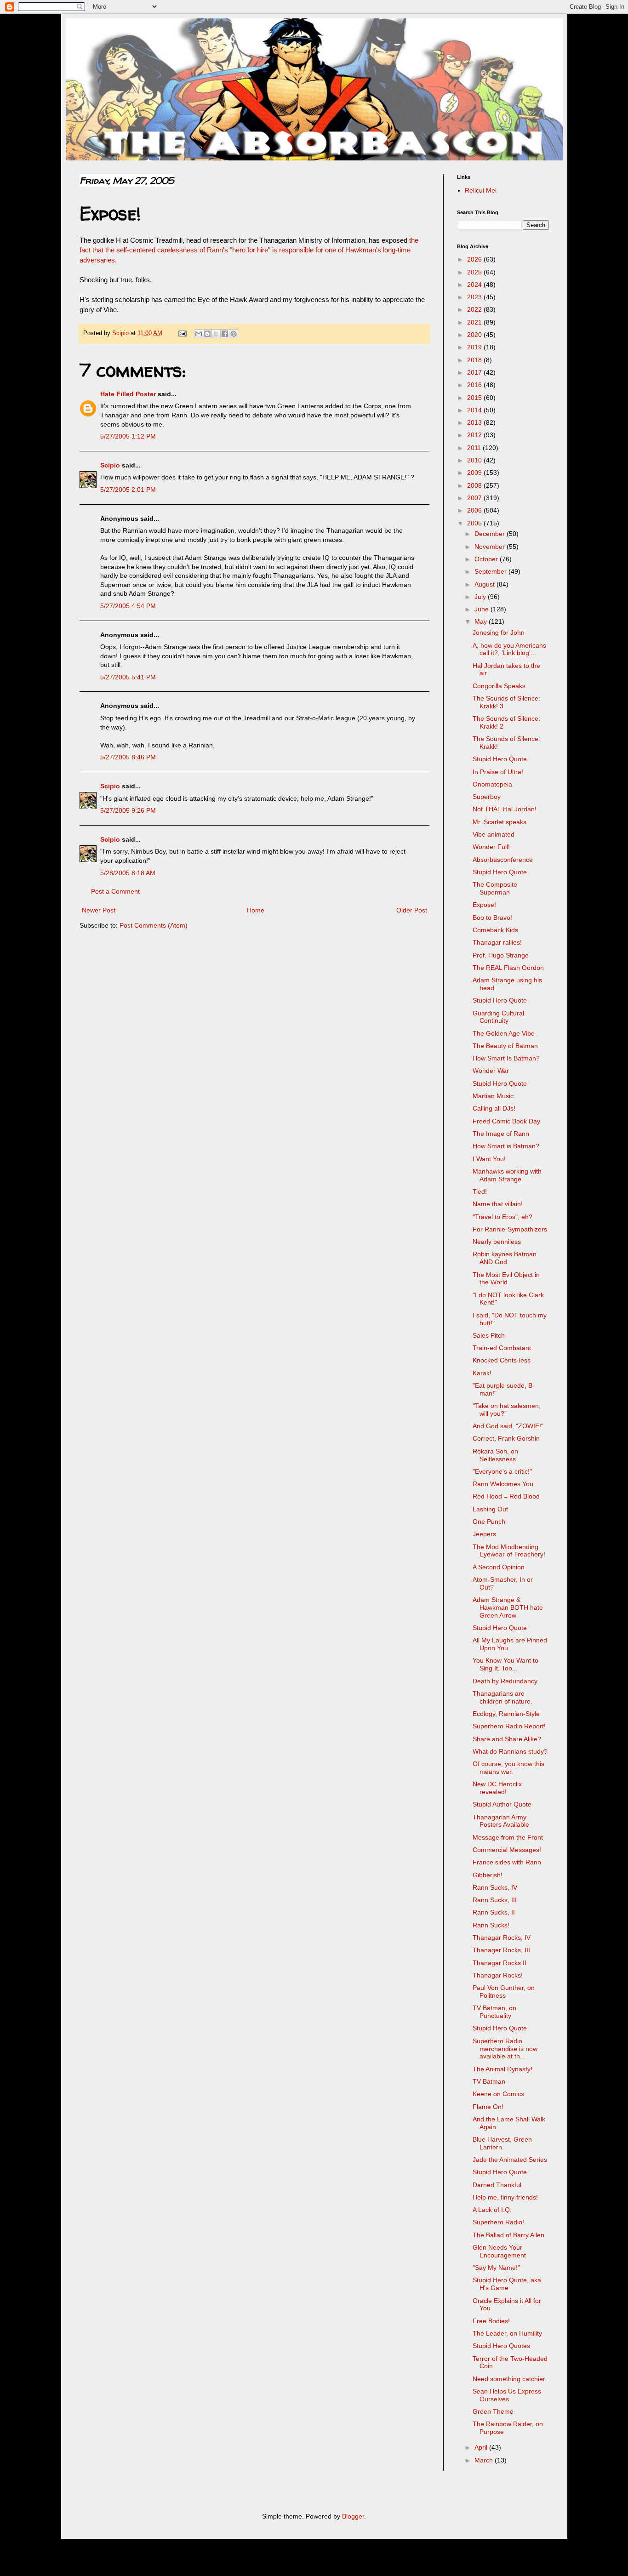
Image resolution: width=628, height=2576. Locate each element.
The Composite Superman (495, 888)
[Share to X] (216, 334)
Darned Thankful (497, 2185)
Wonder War (491, 1071)
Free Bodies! (491, 2321)
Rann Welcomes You (503, 1484)
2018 (475, 360)
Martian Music (493, 1096)
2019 (475, 347)
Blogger (353, 2516)
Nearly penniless (497, 1242)
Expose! (484, 905)
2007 (475, 498)
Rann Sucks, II (494, 1912)
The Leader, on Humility (507, 2333)
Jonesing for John (499, 633)
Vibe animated (494, 834)
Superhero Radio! (498, 2222)
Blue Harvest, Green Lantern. (502, 2143)
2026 (475, 259)
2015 (475, 398)
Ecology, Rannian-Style (506, 1714)
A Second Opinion (499, 1567)
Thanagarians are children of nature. (502, 1697)
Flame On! (488, 2107)
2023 (475, 297)
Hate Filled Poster (128, 394)
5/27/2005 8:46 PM (128, 757)
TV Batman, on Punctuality (494, 2012)
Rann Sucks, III (495, 1900)
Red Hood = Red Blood (506, 1496)
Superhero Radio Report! (509, 1726)
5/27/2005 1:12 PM (128, 436)
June (482, 609)
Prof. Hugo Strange (501, 955)
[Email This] (199, 334)
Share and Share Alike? (507, 1739)
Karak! (482, 1373)
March (485, 2460)
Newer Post (99, 910)
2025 (475, 272)
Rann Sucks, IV (495, 1887)
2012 (475, 435)
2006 (475, 510)
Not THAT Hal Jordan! (505, 809)
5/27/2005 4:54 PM (128, 606)
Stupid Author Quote (502, 1804)
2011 (475, 448)
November (491, 547)
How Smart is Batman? (506, 1146)
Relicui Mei (481, 190)
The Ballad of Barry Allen (508, 2235)
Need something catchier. (510, 2379)
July (481, 597)
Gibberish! (488, 1875)
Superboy (487, 797)
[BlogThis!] (207, 334)
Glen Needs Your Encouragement (499, 2251)
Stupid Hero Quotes (501, 2346)
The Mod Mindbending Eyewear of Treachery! (509, 1551)
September (491, 571)
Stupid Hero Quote (500, 759)
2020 (475, 335)
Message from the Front (508, 1837)
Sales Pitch (489, 1335)
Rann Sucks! (491, 1925)
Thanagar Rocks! (498, 1975)
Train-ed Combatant (502, 1348)
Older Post (412, 910)
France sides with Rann (507, 1862)
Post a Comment (115, 891)
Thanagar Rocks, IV (502, 1938)
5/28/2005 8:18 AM (128, 873)
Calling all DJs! (494, 1108)
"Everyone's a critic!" (502, 1471)
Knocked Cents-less (502, 1360)
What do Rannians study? (510, 1751)
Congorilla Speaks (499, 686)
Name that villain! (498, 1204)
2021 (475, 322)
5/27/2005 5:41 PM (128, 677)
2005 (475, 523)
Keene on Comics (498, 2094)
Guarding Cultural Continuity (498, 1017)
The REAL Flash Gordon (508, 968)
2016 (475, 385)
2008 (475, 485)
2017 (475, 372)
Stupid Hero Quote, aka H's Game (507, 2284)
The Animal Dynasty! (502, 2069)
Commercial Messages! (507, 1850)
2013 (475, 422)
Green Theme (493, 2411)
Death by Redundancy (505, 1681)
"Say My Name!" (496, 2268)
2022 (475, 309)
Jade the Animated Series (510, 2160)
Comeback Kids (495, 930)
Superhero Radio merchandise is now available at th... (505, 2049)
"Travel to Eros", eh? (502, 1217)
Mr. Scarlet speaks (500, 822)
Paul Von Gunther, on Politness (504, 1992)
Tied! (480, 1191)
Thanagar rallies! (497, 942)
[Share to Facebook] (225, 334)
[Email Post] (182, 333)
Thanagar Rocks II (500, 1963)
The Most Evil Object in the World (506, 1279)
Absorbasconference (503, 860)
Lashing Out (490, 1509)
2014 (475, 410)
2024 (475, 285)
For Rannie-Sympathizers (510, 1229)
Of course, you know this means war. (508, 1768)
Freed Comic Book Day (506, 1121)
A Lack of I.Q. (492, 2210)
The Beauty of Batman (505, 1046)
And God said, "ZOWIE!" (508, 1426)
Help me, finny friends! (505, 2197)
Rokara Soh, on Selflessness (495, 1455)
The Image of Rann (501, 1134)
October (487, 559)
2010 (475, 460)
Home (256, 910)
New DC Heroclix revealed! (497, 1788)
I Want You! (489, 1159)
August (485, 584)
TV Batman (489, 2081)
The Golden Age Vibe (504, 1033)
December (491, 534)
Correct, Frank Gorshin (506, 1438)
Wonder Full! (491, 847)
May (482, 621)
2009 (475, 473)
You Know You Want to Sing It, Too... (505, 1664)
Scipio (110, 465)
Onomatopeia (492, 784)
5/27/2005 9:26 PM (128, 810)
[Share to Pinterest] (234, 334)
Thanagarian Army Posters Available (501, 1821)
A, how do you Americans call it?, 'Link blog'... (509, 649)
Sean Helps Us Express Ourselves (507, 2395)
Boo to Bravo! (492, 918)
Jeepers (484, 1534)
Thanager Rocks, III (501, 1950)
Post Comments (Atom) (154, 925)
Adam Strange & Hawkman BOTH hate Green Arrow (508, 1607)
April (482, 2447)
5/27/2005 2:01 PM (128, 490)
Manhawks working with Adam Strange (507, 1175)
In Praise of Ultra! (498, 772)
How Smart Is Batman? (506, 1058)
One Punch (489, 1522)
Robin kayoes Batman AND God (505, 1258)
